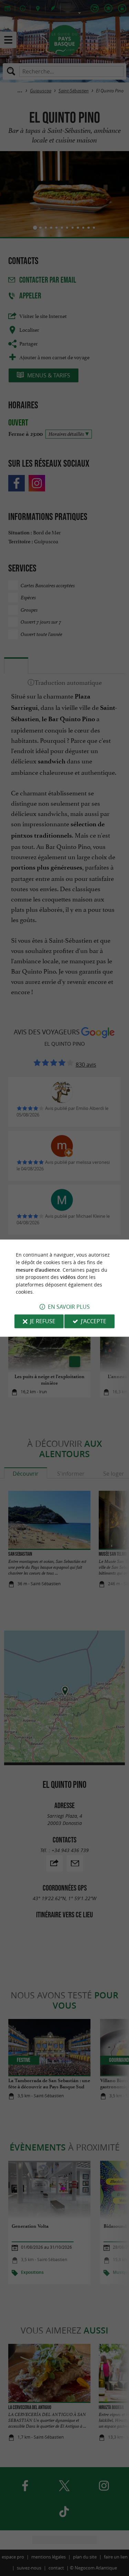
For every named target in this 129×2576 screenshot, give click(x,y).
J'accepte (94, 1321)
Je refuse (43, 1321)
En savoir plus (69, 1307)
